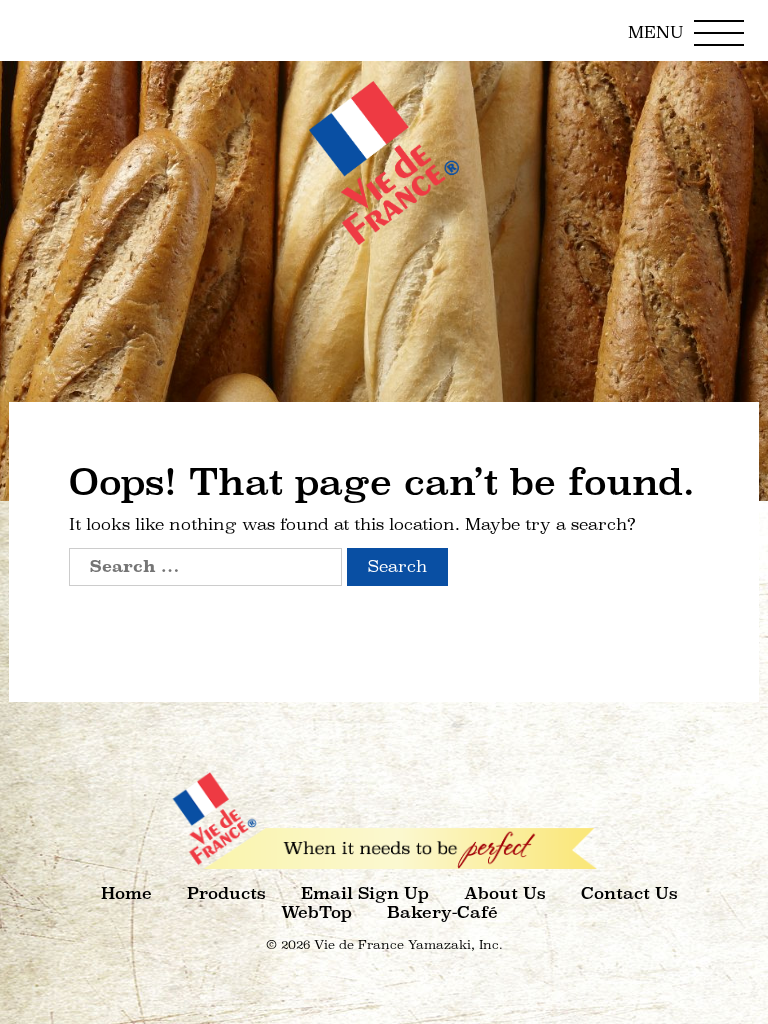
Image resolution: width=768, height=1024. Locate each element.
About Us (505, 893)
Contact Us (629, 893)
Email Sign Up (365, 893)
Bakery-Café (442, 912)
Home (126, 893)
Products (226, 893)
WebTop (316, 912)
